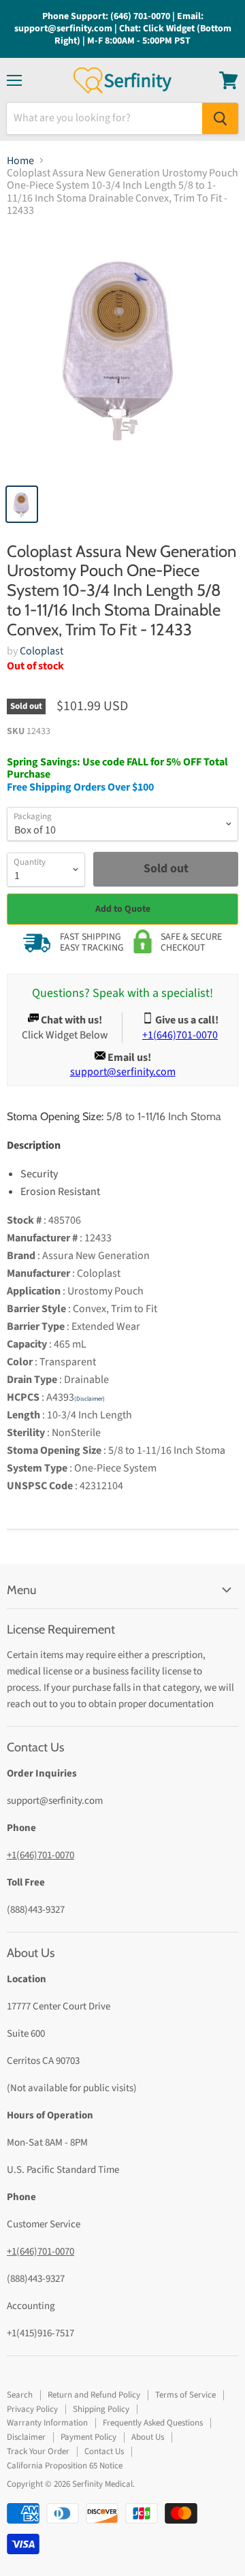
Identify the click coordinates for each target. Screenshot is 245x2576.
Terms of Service (185, 2395)
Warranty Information (47, 2423)
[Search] (220, 118)
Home (20, 161)
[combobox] (104, 118)
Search (20, 2395)
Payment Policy (88, 2437)
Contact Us (104, 2451)
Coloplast (42, 651)
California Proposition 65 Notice (65, 2466)
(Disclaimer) (89, 1399)
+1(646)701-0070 (40, 1855)
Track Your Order (38, 2451)
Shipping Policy (101, 2409)
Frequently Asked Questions (153, 2423)
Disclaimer (26, 2437)
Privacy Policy (32, 2409)
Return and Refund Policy (94, 2395)
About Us (148, 2437)
